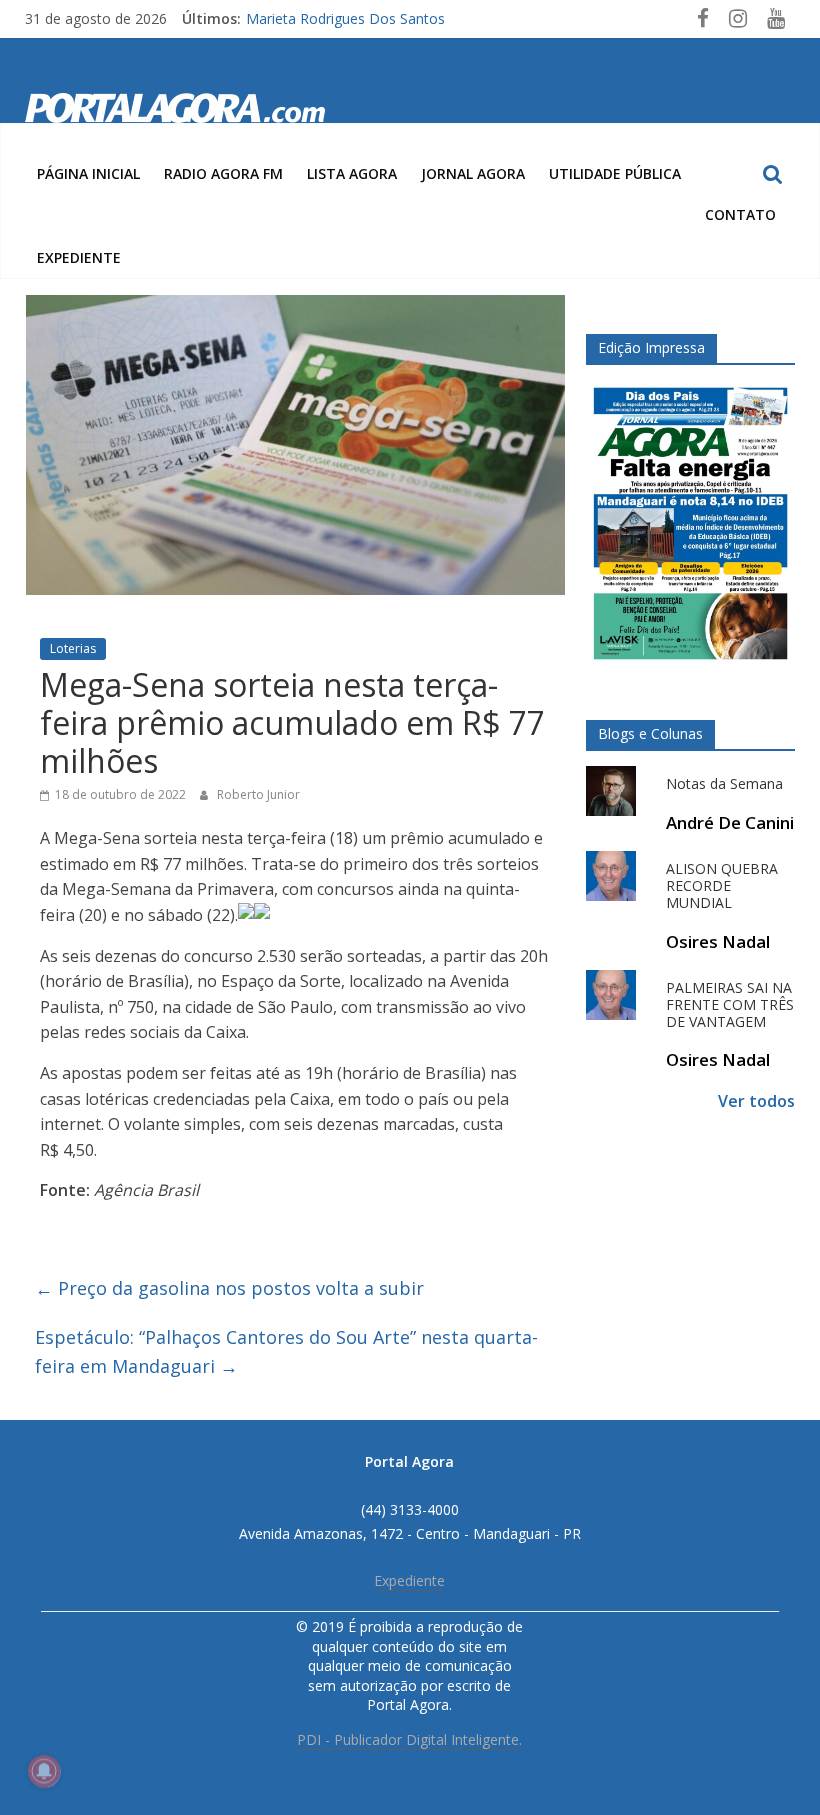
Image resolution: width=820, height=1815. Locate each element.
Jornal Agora (473, 173)
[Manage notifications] (44, 1771)
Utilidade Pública (615, 173)
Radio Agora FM (223, 173)
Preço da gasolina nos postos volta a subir (229, 1288)
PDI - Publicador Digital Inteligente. (409, 1739)
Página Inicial (88, 173)
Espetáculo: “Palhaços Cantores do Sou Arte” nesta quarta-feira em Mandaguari (286, 1351)
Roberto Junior (258, 794)
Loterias (73, 648)
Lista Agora (352, 173)
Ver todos (756, 1101)
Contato (740, 214)
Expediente (79, 257)
